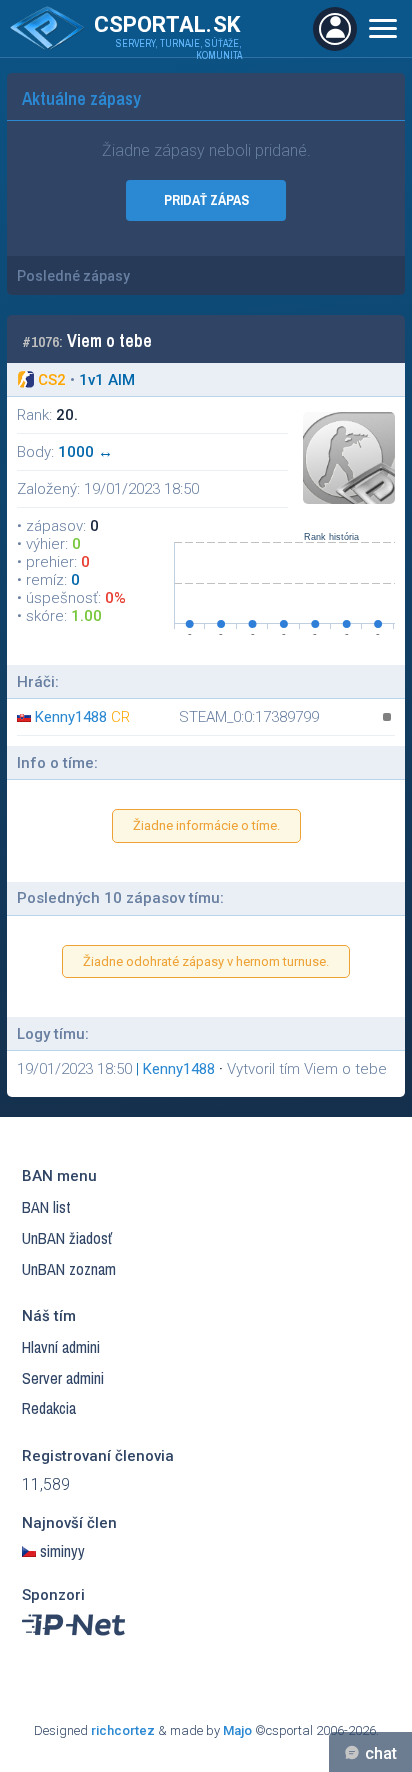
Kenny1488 (71, 717)
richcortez (123, 1730)
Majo (237, 1730)
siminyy (62, 1551)
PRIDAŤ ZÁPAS (206, 200)
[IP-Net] (74, 1640)
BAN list (46, 1207)
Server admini (63, 1378)
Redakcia (49, 1408)
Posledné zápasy (73, 276)
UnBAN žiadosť (67, 1238)
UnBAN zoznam (69, 1269)
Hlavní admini (61, 1347)
